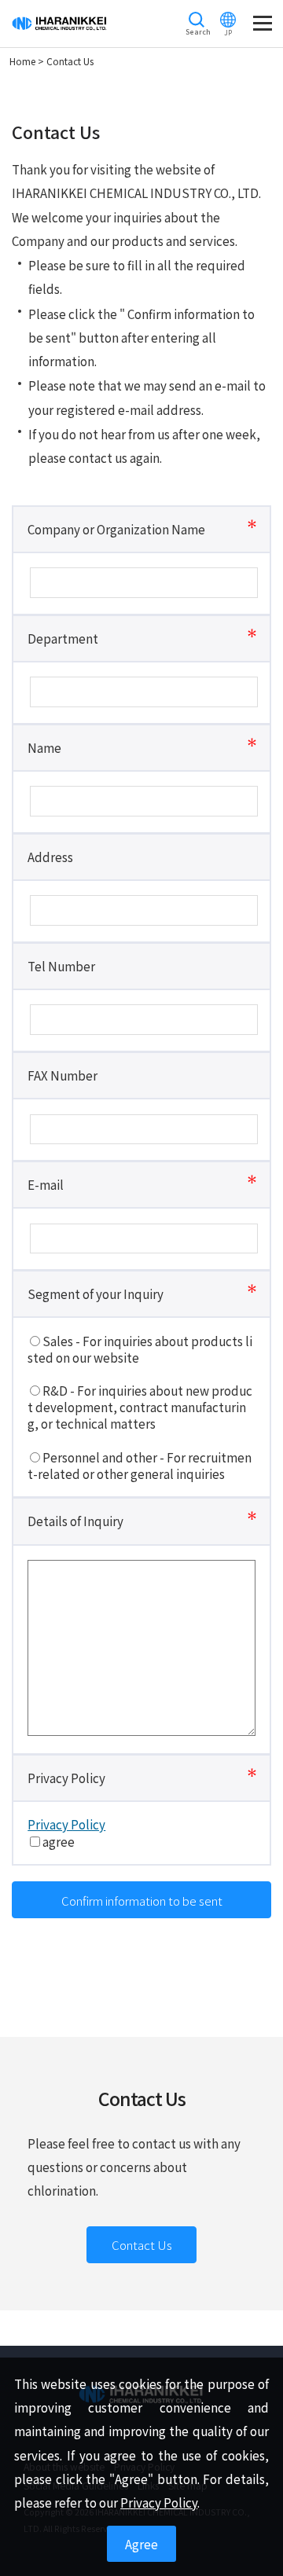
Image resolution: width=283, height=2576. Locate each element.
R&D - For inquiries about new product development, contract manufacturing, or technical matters (140, 1407)
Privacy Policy (66, 1824)
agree (59, 1842)
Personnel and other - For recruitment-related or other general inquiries (140, 1466)
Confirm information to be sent (142, 1900)
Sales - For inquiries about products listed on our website (140, 1349)
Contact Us (142, 2244)
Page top (257, 2550)
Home (22, 61)
